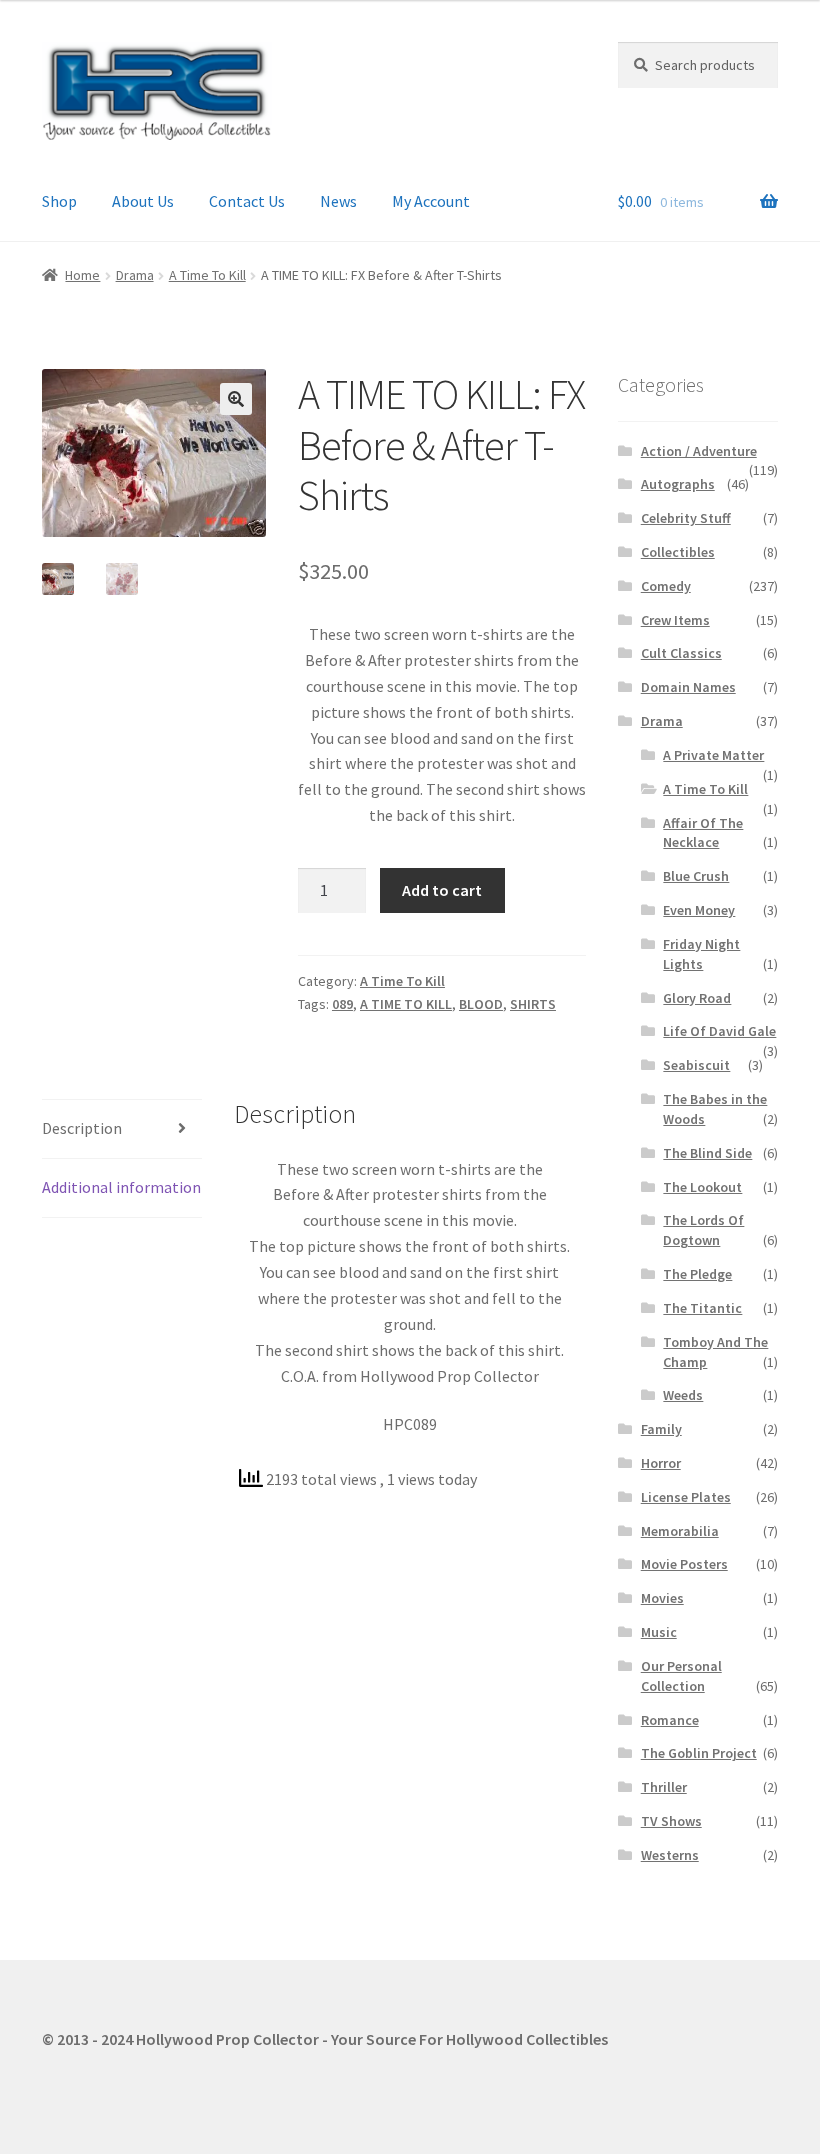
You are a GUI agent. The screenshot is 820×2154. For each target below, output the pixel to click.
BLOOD (481, 1004)
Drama (135, 275)
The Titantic (702, 1308)
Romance (670, 1720)
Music (659, 1632)
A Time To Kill (207, 275)
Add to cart (442, 890)
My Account (431, 201)
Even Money (699, 910)
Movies (662, 1598)
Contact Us (247, 201)
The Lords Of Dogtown (703, 1230)
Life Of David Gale (719, 1031)
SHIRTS (533, 1004)
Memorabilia (680, 1531)
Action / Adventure (699, 451)
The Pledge (697, 1274)
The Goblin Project (699, 1753)
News (338, 201)
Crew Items (675, 620)
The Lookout (702, 1187)
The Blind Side (707, 1153)
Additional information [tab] (121, 1187)
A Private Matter (713, 755)
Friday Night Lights (701, 954)
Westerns (670, 1855)
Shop (59, 201)
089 (342, 1004)
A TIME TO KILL (406, 1004)
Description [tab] (82, 1128)
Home (82, 275)
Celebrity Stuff (686, 518)
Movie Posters (684, 1564)
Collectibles (678, 552)
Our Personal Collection (681, 1676)
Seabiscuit (696, 1065)
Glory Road (697, 998)
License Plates (686, 1497)
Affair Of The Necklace (703, 833)
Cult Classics (681, 653)
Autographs (678, 484)
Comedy (666, 586)
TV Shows (671, 1821)
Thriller (664, 1787)
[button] (236, 399)
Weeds (683, 1395)
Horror (661, 1463)
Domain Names (688, 687)
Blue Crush (696, 876)
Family (661, 1429)
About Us (143, 201)
